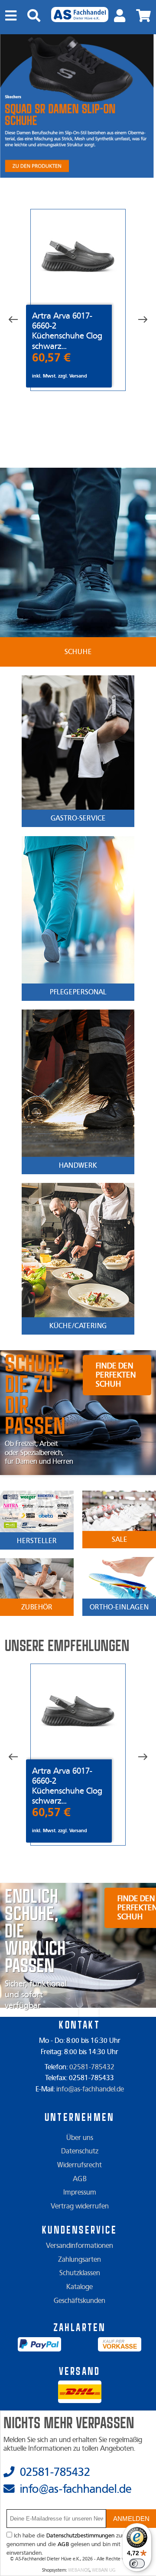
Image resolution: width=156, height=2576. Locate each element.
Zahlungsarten (80, 2260)
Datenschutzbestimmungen (80, 2536)
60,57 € (51, 358)
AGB (80, 2179)
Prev (19, 320)
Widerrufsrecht (80, 2165)
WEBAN (79, 2570)
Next (136, 320)
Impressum (80, 2192)
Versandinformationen (80, 2246)
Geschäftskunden (80, 2301)
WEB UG (104, 2570)
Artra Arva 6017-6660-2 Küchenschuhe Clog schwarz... (67, 331)
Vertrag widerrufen (80, 2206)
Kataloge (80, 2287)
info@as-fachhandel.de (90, 2089)
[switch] (137, 2563)
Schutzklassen (80, 2273)
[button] (131, 2519)
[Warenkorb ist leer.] (143, 16)
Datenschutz (80, 2151)
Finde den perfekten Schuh (116, 1375)
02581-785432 (92, 2067)
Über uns (80, 2138)
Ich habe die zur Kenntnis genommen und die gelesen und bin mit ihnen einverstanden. (77, 2544)
